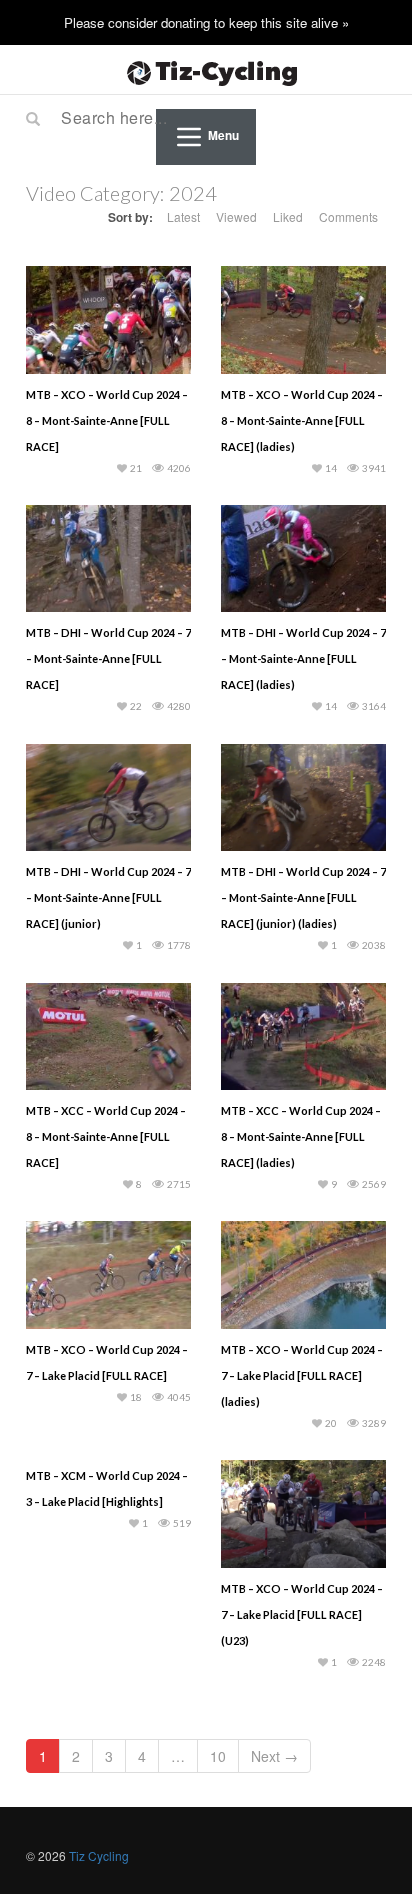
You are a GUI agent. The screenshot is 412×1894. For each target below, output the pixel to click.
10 (218, 1756)
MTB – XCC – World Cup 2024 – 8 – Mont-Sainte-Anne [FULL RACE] (106, 1136)
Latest (183, 216)
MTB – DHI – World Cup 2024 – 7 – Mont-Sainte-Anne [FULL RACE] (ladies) (303, 658)
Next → (274, 1756)
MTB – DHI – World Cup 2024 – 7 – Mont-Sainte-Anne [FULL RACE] (108, 658)
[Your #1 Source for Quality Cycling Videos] (206, 70)
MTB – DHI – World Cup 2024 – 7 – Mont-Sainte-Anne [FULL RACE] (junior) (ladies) (303, 897)
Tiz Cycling (99, 1855)
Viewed (236, 216)
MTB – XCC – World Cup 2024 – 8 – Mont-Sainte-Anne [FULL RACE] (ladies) (301, 1136)
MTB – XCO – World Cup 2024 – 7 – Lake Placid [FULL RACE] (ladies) (302, 1375)
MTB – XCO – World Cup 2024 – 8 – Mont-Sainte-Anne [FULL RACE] (107, 420)
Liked (288, 216)
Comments (348, 216)
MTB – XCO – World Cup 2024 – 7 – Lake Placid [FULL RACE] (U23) (302, 1614)
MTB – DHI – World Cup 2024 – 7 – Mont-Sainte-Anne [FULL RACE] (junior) (108, 897)
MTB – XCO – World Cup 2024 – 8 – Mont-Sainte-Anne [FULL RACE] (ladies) (302, 420)
